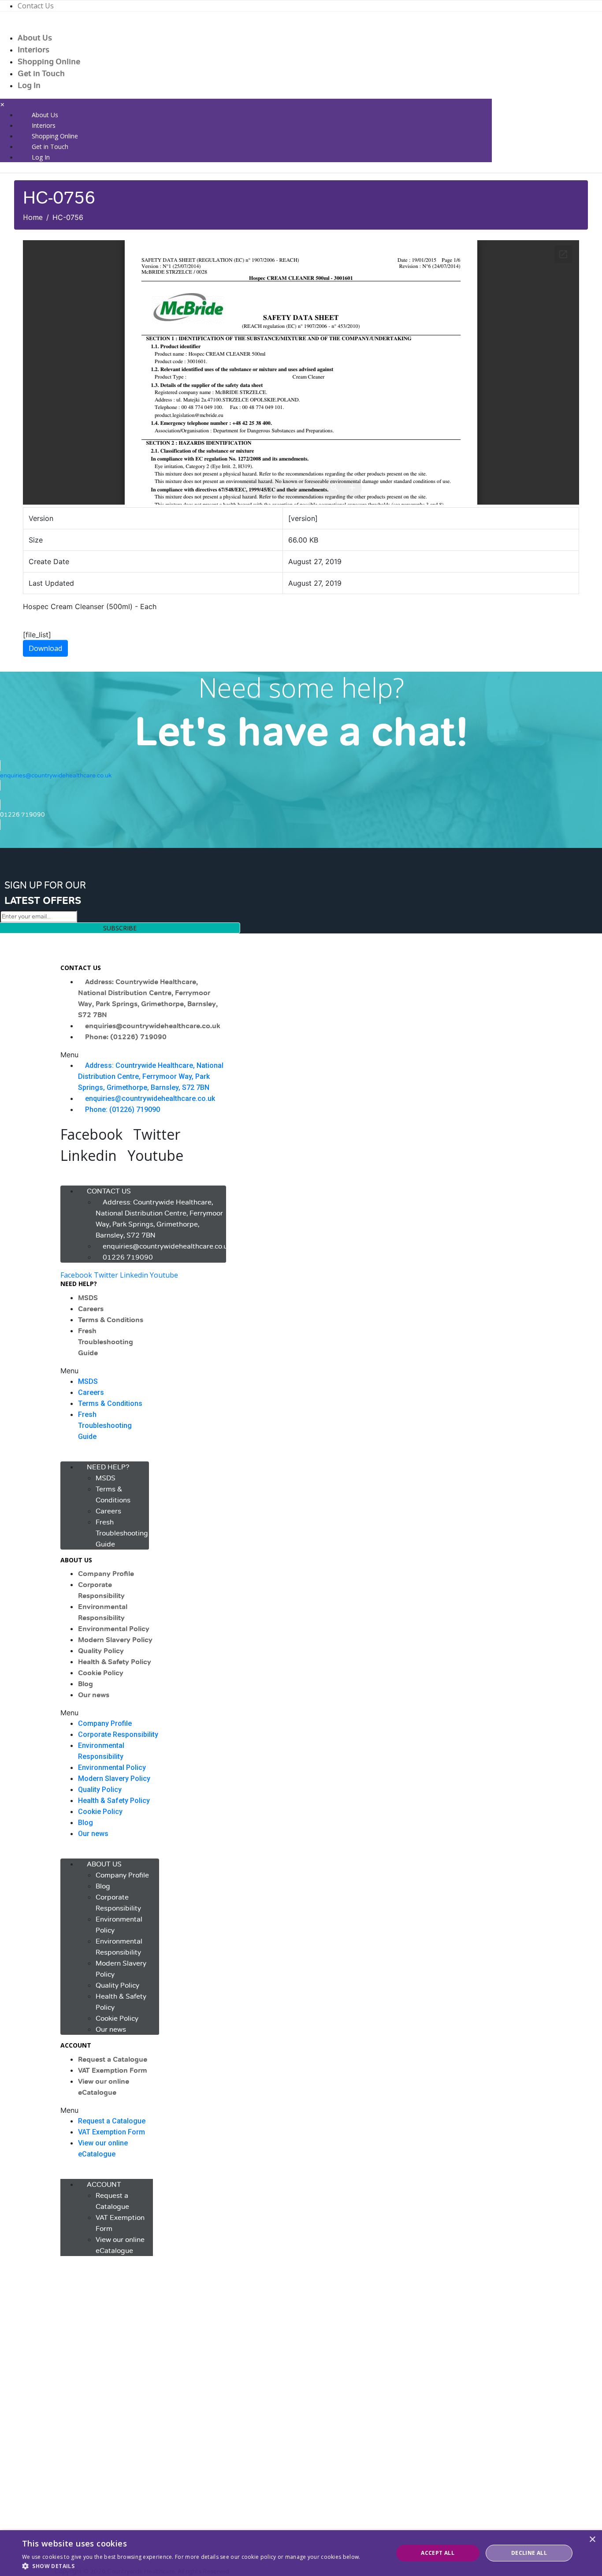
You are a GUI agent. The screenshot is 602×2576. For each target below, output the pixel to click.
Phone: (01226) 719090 (126, 1037)
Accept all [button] (438, 2553)
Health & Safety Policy (115, 1662)
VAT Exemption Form (113, 2070)
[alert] (301, 2553)
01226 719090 (128, 1257)
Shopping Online (49, 62)
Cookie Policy (101, 1673)
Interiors (33, 50)
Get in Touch (41, 74)
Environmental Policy (114, 1629)
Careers (91, 1309)
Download (45, 648)
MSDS (88, 1298)
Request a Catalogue (113, 2059)
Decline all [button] (529, 2553)
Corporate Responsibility (118, 1734)
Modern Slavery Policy (115, 1640)
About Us (35, 38)
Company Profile (106, 1574)
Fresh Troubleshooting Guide (106, 1342)
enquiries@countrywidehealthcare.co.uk (153, 1026)
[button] (143, 1055)
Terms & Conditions (111, 1320)
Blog (85, 1684)
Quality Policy (101, 1651)
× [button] (592, 2540)
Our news (94, 1695)
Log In (29, 85)
